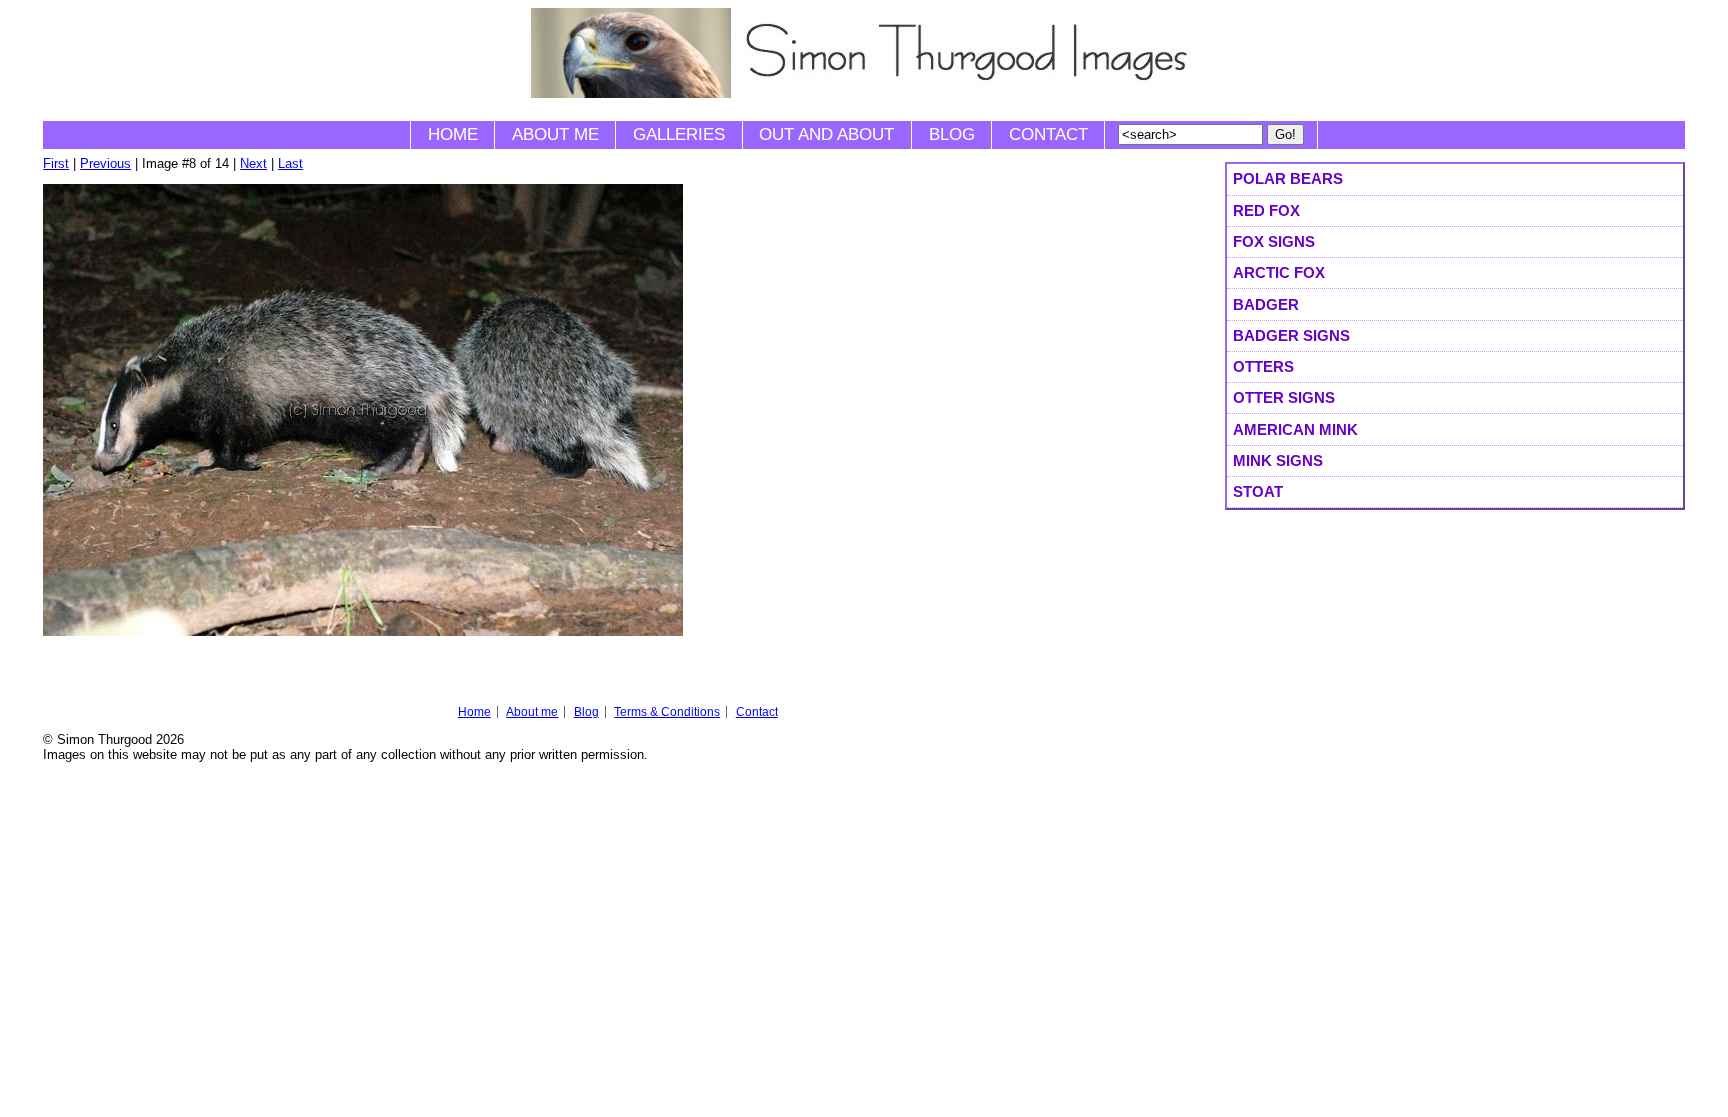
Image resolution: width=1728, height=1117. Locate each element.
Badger (1266, 304)
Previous (105, 163)
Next (253, 163)
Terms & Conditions (667, 712)
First (56, 163)
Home (453, 134)
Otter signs (1284, 397)
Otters (1263, 366)
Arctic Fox (1279, 272)
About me (555, 134)
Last (290, 163)
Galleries (679, 134)
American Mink (1295, 429)
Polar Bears (1288, 178)
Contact (1048, 134)
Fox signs (1274, 241)
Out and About (826, 134)
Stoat (1258, 491)
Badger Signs (1291, 335)
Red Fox (1266, 210)
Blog (952, 134)
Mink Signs (1278, 460)
